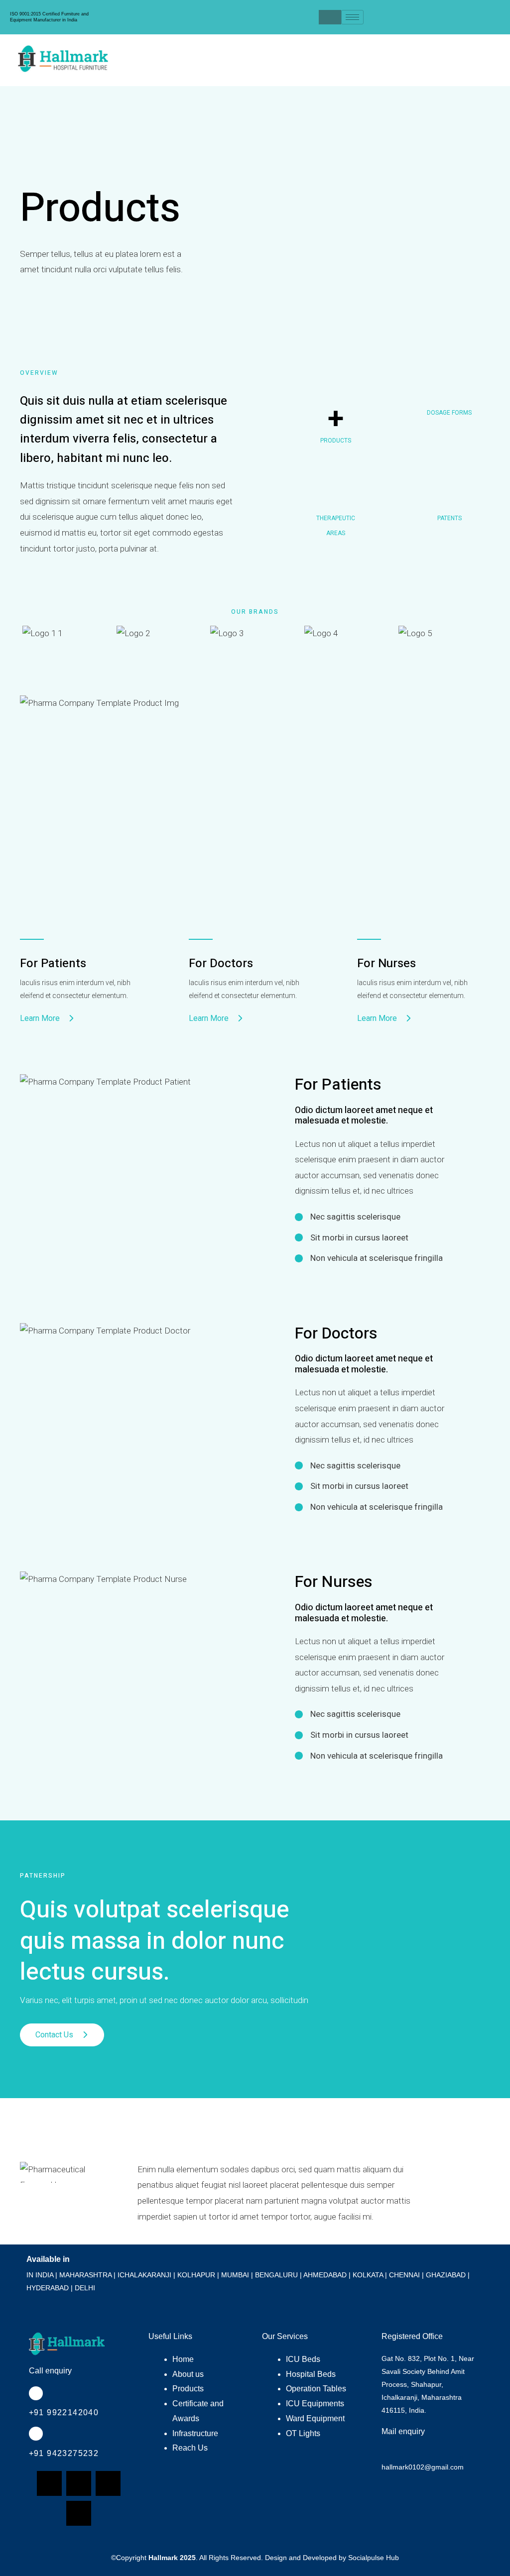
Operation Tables (316, 2389)
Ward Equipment (315, 2418)
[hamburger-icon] (352, 17)
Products (188, 2389)
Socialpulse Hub (374, 2558)
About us (188, 2374)
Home (183, 2359)
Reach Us (190, 2448)
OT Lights (303, 2433)
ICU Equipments (315, 2404)
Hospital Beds (311, 2374)
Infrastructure (195, 2433)
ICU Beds (303, 2359)
